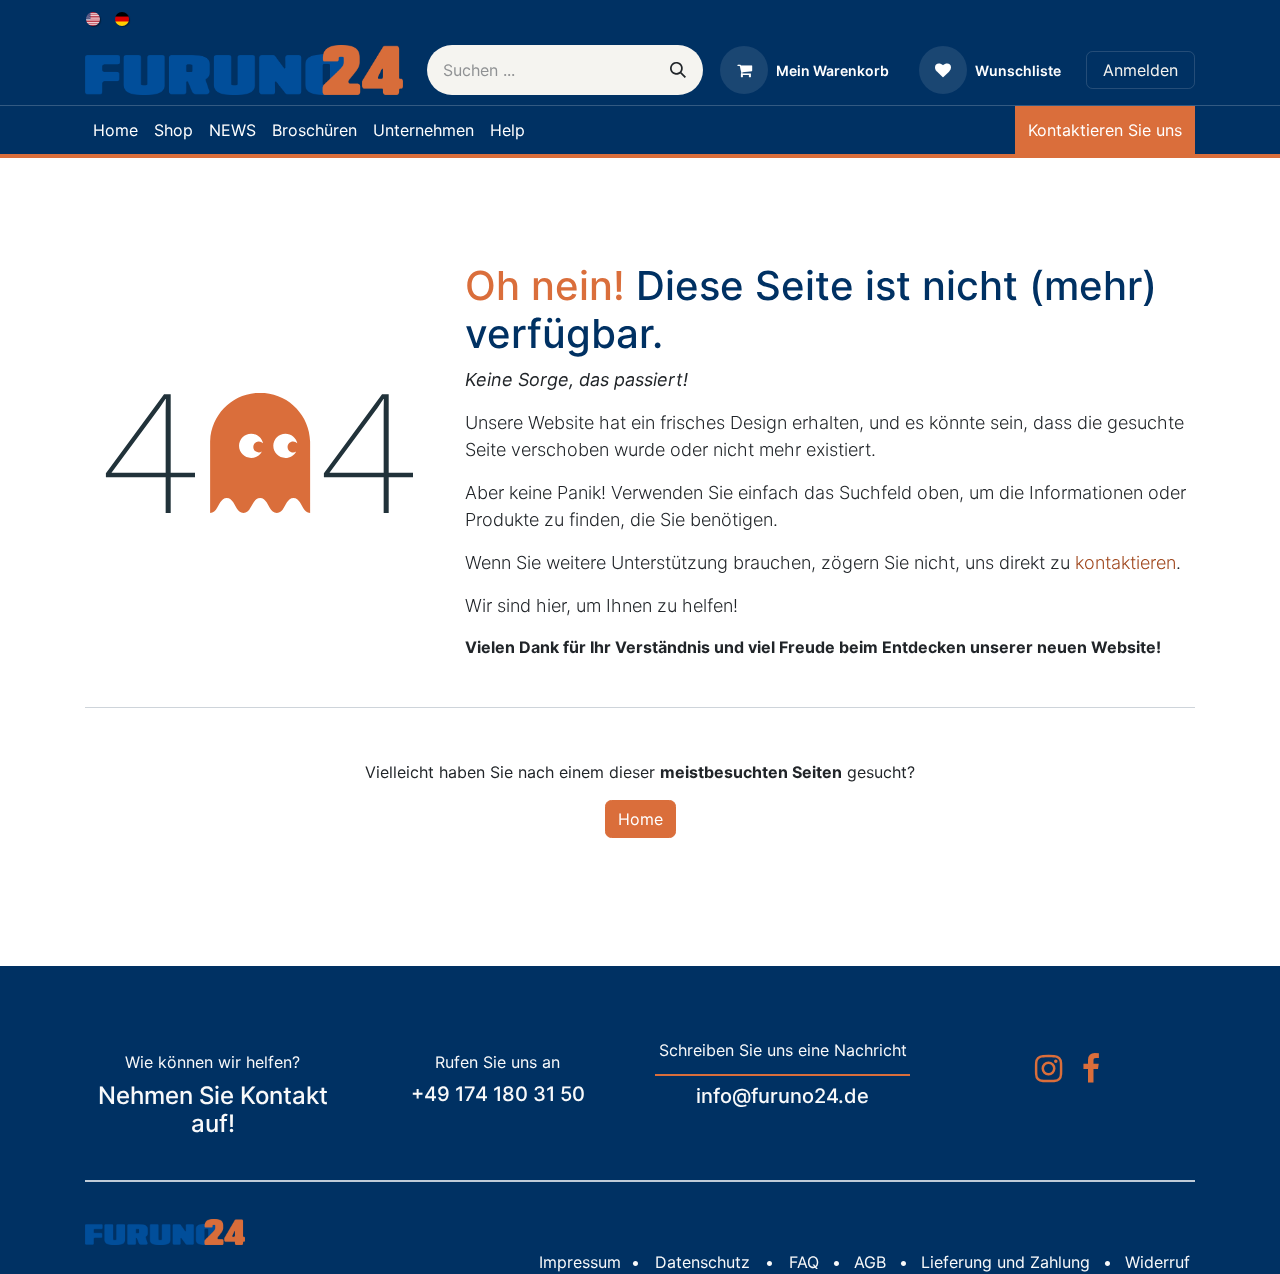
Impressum (580, 1262)
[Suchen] (678, 70)
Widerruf (1157, 1262)
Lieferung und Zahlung (1005, 1262)
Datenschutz (702, 1262)
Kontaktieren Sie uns (1105, 130)
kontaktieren (1125, 562)
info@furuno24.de (782, 1096)
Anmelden (1140, 70)
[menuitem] (94, 17)
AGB (870, 1262)
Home (640, 819)
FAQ (804, 1262)
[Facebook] (1091, 1069)
